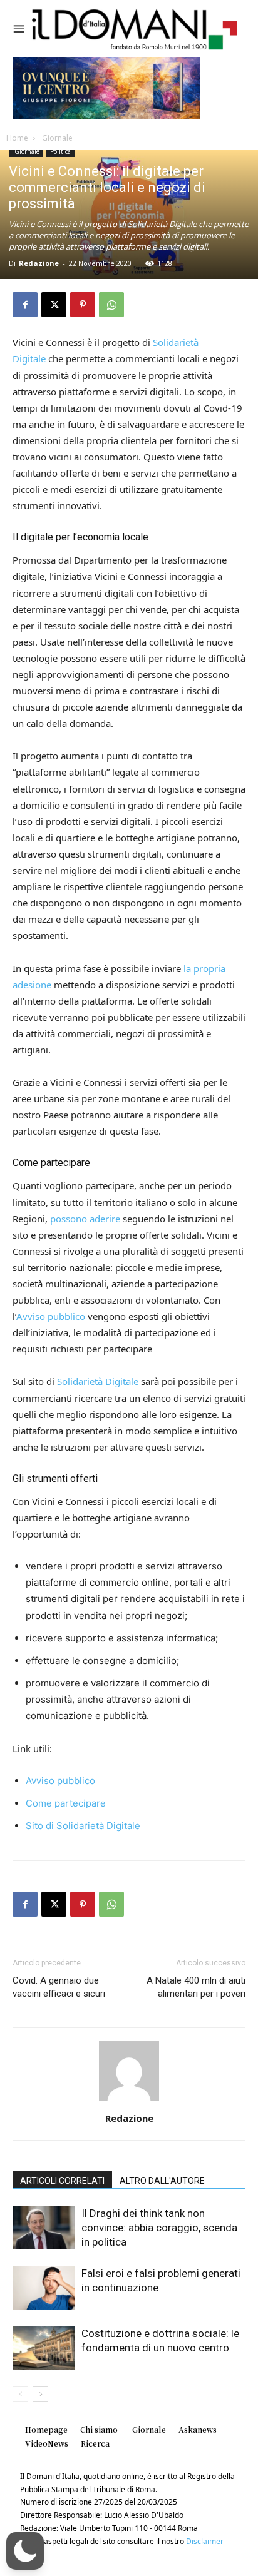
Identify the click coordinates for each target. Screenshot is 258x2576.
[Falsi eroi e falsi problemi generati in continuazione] (44, 2288)
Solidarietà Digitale (98, 1381)
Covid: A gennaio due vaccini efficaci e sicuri (59, 1987)
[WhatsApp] (111, 305)
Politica (60, 151)
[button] (25, 2551)
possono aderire (85, 1219)
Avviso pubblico (51, 1316)
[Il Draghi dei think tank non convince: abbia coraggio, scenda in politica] (44, 2228)
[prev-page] (20, 2394)
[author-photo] (129, 2101)
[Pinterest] (83, 305)
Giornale (56, 138)
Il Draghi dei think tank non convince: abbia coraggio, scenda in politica (159, 2228)
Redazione (39, 263)
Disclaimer (205, 2541)
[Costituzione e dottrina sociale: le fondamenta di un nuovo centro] (44, 2348)
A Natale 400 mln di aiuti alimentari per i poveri (196, 1987)
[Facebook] (25, 305)
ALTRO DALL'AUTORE (162, 2181)
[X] (54, 305)
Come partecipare (66, 1803)
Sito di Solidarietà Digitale (83, 1826)
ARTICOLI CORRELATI (62, 2181)
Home (17, 138)
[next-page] (40, 2394)
